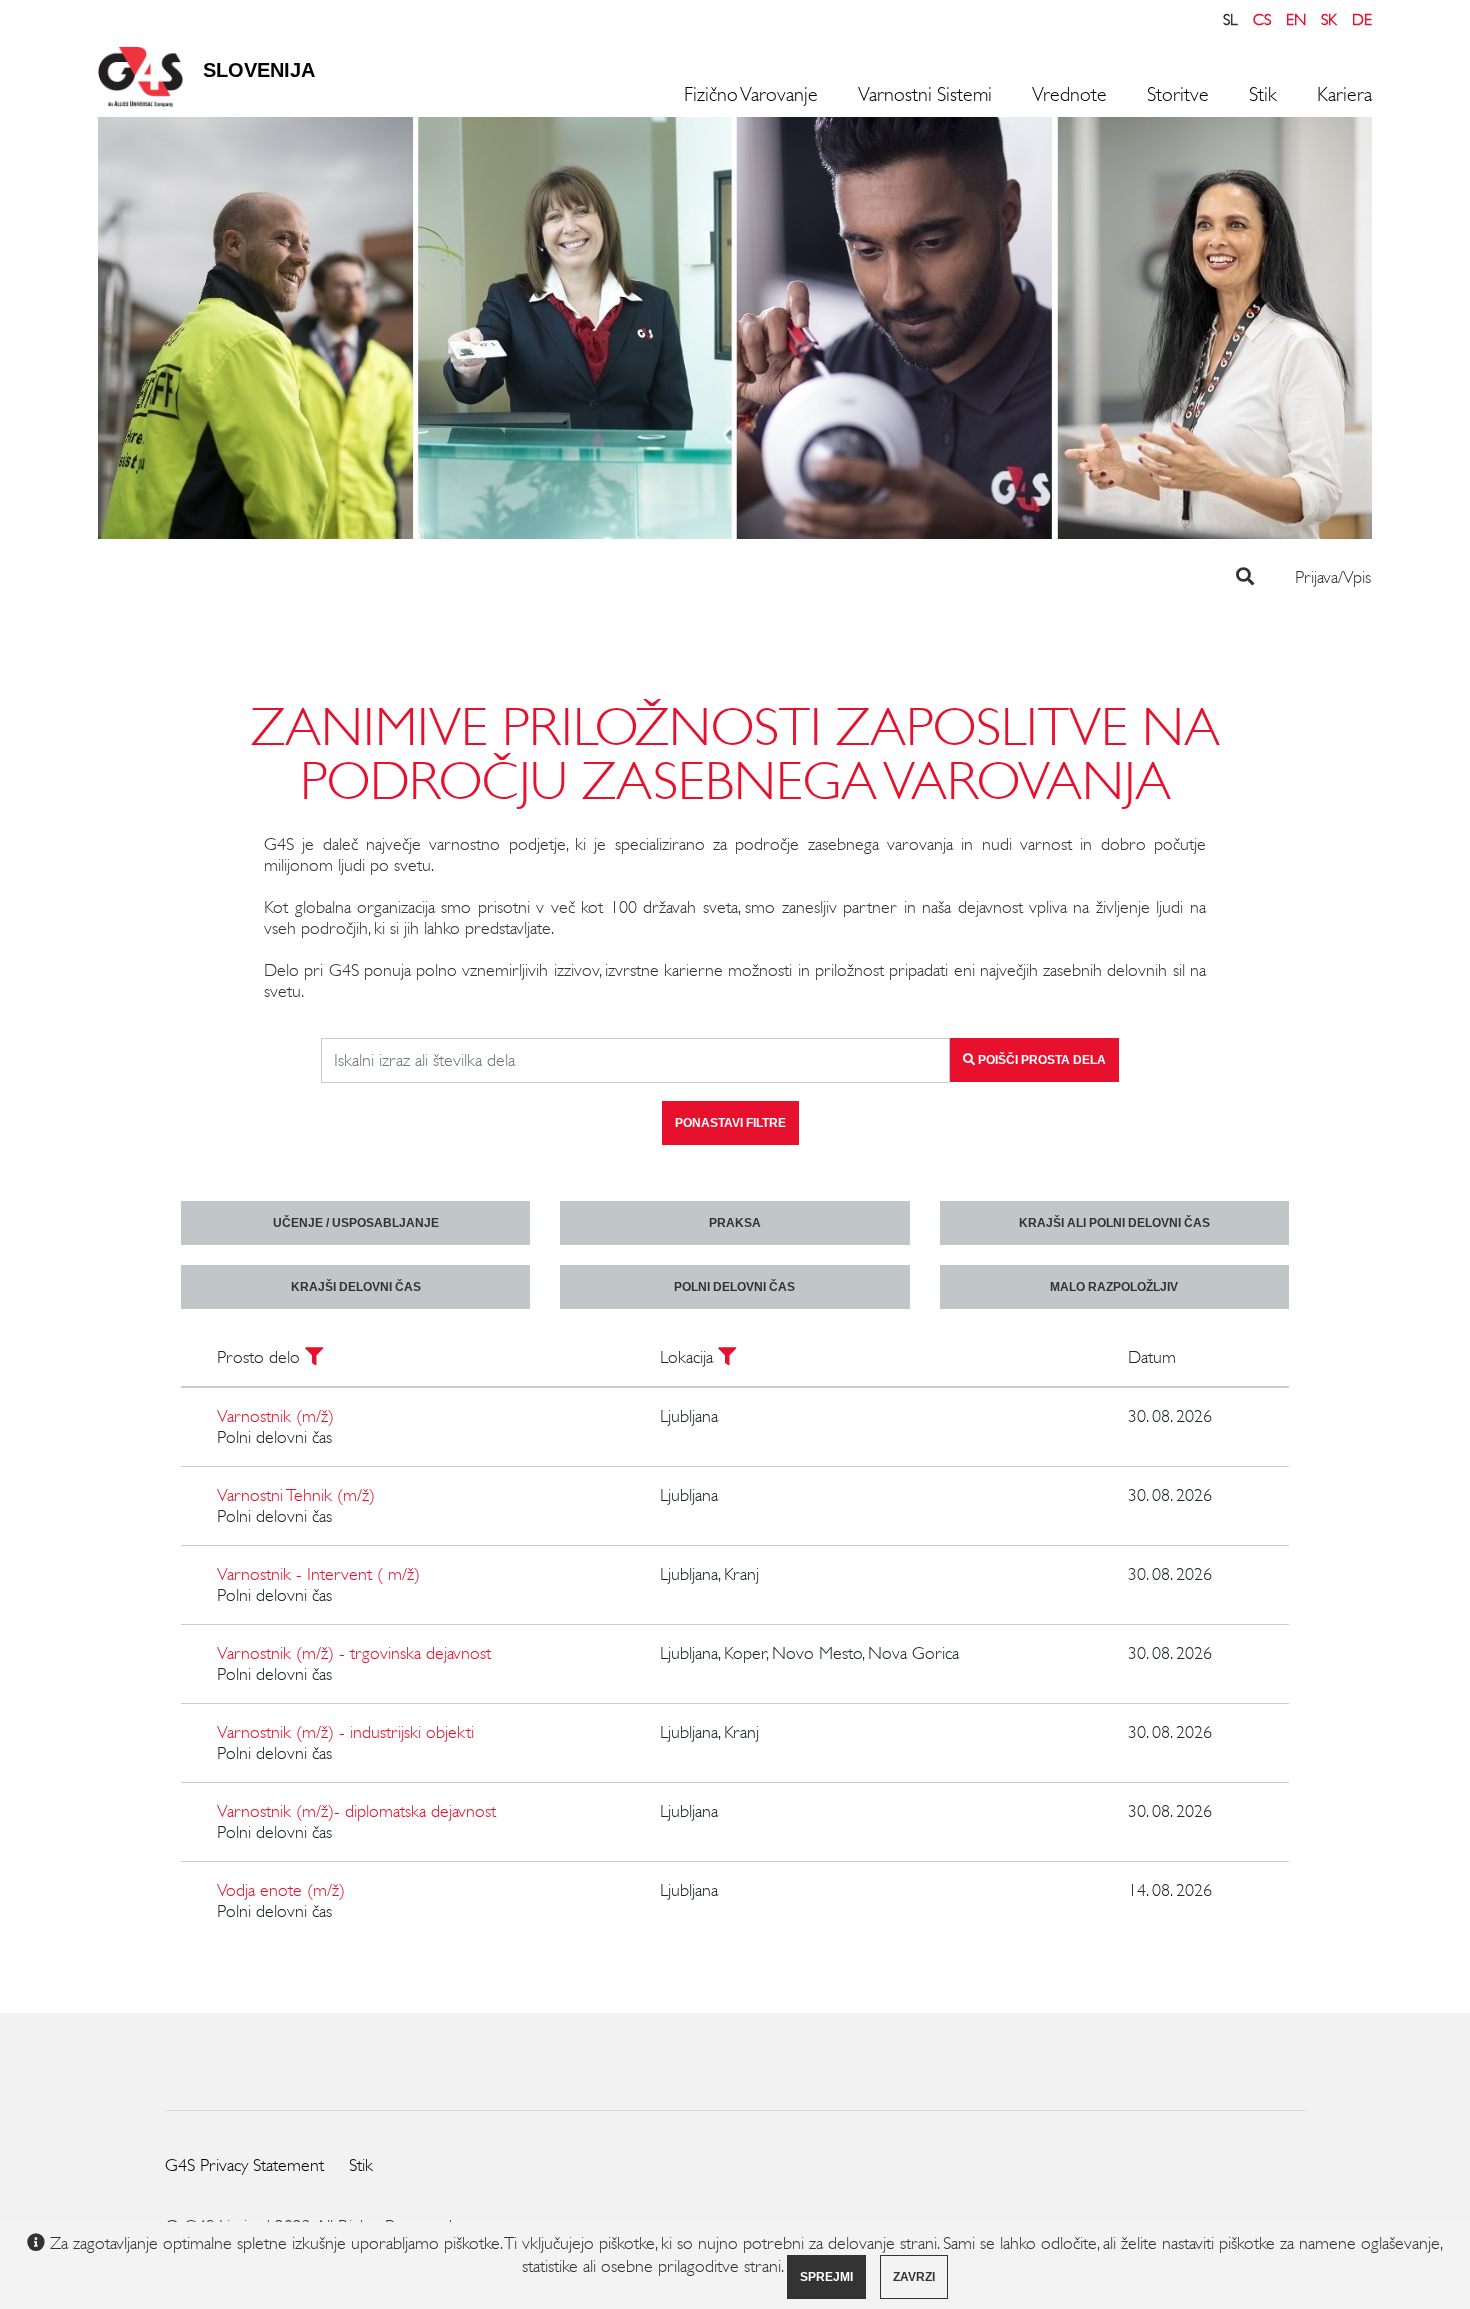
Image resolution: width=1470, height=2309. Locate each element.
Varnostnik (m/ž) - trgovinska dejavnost (354, 1653)
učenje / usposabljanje (356, 1223)
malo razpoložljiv (1114, 1287)
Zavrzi (914, 2277)
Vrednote (1069, 95)
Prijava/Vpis (1333, 577)
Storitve (1178, 95)
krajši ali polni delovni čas (1114, 1223)
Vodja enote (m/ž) (281, 1890)
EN (1296, 19)
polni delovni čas (734, 1287)
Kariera (1344, 95)
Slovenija (259, 70)
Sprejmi (826, 2277)
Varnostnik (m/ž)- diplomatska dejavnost (356, 1811)
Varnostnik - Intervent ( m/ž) (318, 1574)
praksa (735, 1223)
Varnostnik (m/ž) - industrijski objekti (345, 1732)
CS (1262, 19)
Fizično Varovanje (751, 95)
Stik (1263, 95)
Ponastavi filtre (730, 1123)
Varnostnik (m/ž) (275, 1416)
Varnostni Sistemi (925, 95)
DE (1362, 19)
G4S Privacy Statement (244, 2165)
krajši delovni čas (356, 1287)
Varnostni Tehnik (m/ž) (296, 1495)
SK (1329, 19)
